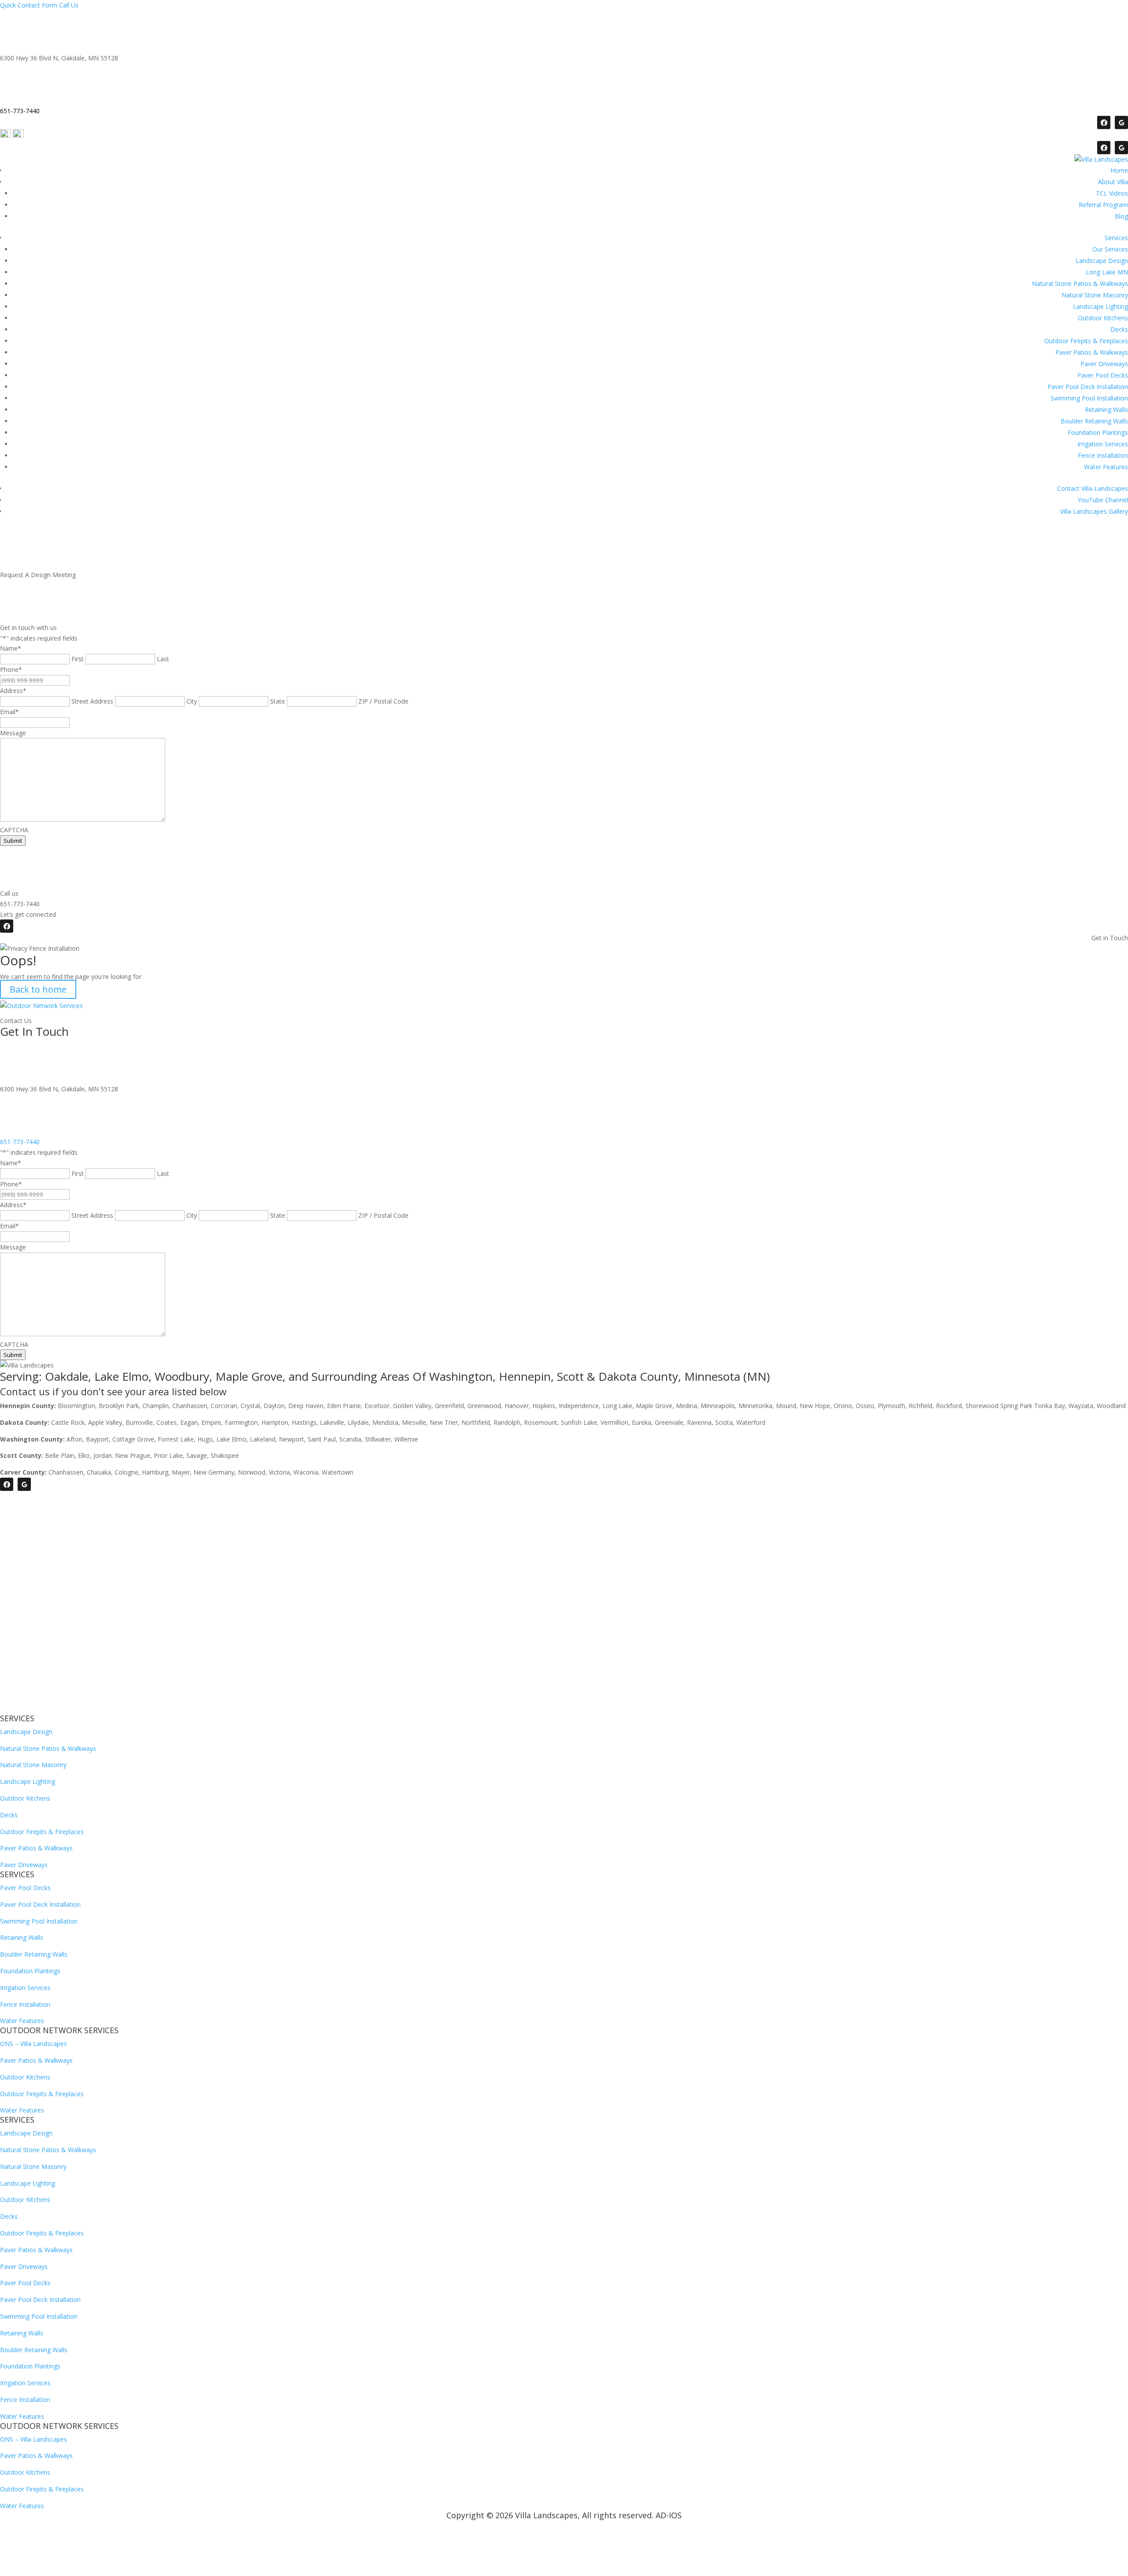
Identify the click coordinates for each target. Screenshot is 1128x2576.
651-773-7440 (20, 1142)
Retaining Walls (1106, 410)
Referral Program (1103, 205)
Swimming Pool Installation (1089, 398)
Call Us (69, 5)
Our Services (1110, 249)
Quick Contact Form (29, 5)
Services (1116, 238)
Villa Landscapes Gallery (1094, 511)
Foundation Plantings (1098, 432)
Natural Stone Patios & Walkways (1080, 284)
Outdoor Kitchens (1103, 318)
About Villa (1113, 182)
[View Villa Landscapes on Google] (1121, 122)
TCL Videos (1112, 193)
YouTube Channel (1103, 500)
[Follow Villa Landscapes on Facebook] (1104, 122)
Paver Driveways (1104, 364)
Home (1119, 170)
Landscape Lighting (1100, 306)
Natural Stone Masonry (1095, 295)
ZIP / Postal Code (383, 701)
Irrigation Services (1103, 444)
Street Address (92, 701)
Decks (1119, 329)
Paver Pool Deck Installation (1088, 387)
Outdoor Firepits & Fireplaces (1086, 341)
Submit (13, 841)
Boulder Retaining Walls (1094, 421)
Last (163, 659)
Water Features (1106, 467)
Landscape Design (1102, 261)
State (278, 701)
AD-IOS (669, 2515)
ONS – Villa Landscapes (33, 2044)
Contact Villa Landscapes (1093, 488)
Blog (1121, 216)
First (78, 659)
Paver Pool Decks (1103, 375)
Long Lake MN (1107, 272)
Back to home (38, 989)
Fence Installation (1103, 455)
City (192, 701)
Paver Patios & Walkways (1092, 352)
